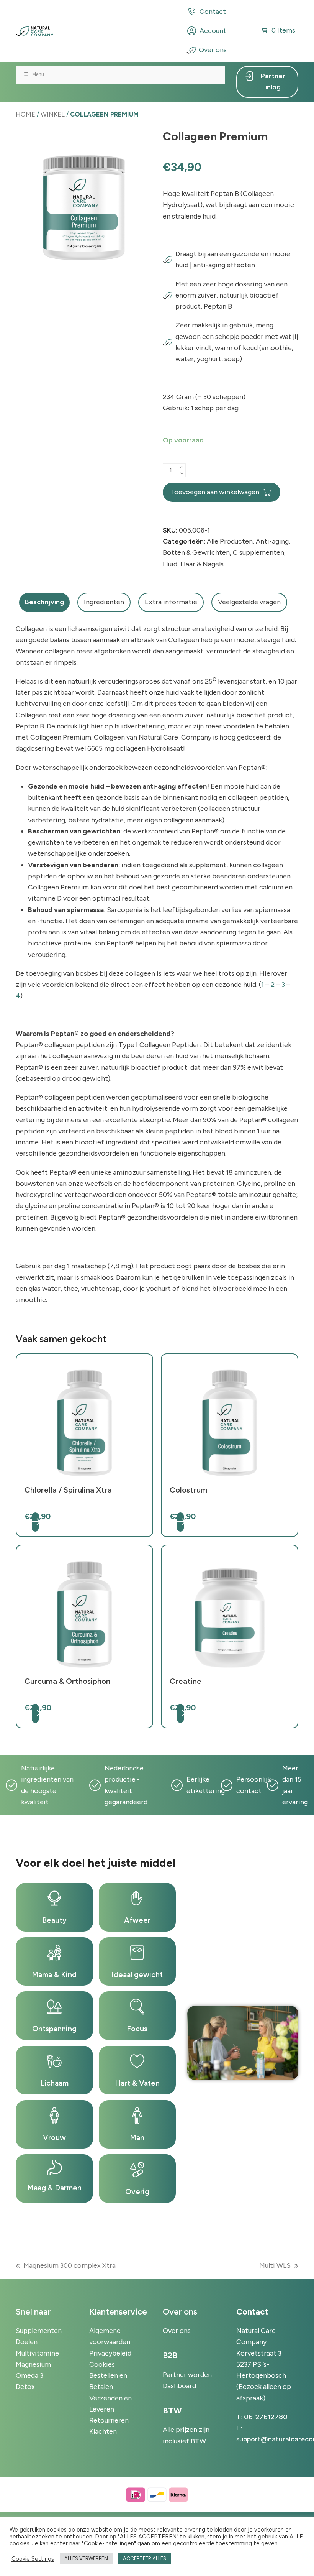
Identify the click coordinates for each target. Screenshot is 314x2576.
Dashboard (179, 2386)
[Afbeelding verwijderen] (182, 473)
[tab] (44, 602)
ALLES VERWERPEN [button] (86, 2559)
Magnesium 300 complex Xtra (66, 2266)
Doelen (27, 2342)
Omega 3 (29, 2375)
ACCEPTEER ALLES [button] (145, 2559)
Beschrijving (44, 602)
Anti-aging (272, 541)
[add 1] (182, 467)
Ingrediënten (104, 602)
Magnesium (33, 2364)
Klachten (103, 2431)
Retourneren (109, 2420)
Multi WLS (275, 2266)
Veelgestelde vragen (249, 602)
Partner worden (187, 2375)
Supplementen (39, 2331)
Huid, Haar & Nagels (193, 564)
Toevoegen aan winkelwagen (215, 492)
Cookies (102, 2364)
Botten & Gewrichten (196, 552)
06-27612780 (266, 2417)
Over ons (213, 50)
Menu (38, 74)
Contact (213, 12)
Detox (25, 2387)
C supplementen (258, 552)
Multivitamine (37, 2353)
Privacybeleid (110, 2353)
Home (25, 114)
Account (213, 31)
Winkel (53, 114)
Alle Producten (230, 541)
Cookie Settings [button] (33, 2559)
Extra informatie (171, 602)
